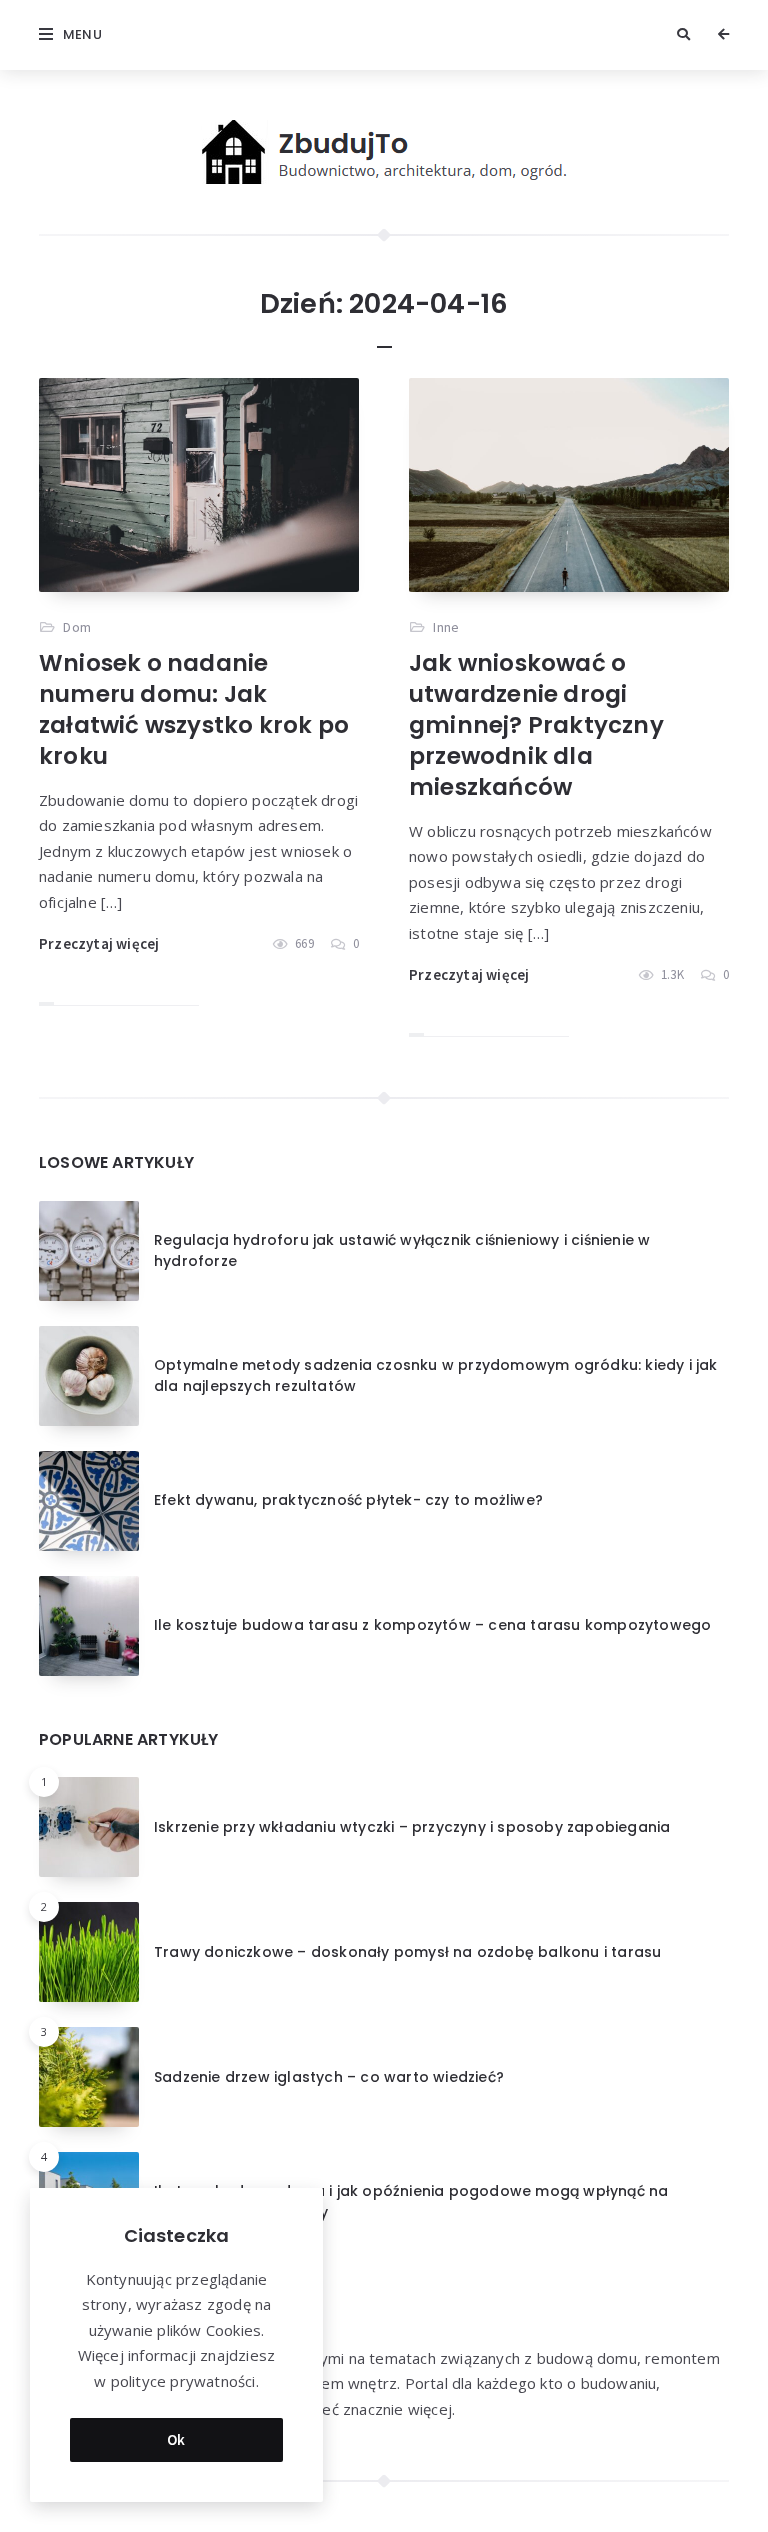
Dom (77, 627)
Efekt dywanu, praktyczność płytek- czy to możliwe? (348, 1500)
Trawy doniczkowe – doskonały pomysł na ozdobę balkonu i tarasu (407, 1952)
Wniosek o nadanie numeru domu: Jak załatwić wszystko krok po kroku (194, 709)
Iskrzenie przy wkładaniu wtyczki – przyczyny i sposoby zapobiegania (412, 1827)
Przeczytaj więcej (99, 943)
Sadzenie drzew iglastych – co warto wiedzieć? (329, 2077)
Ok (176, 2439)
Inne (446, 627)
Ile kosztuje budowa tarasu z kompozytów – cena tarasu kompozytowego (432, 1625)
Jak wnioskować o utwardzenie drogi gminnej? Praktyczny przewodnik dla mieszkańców (536, 725)
